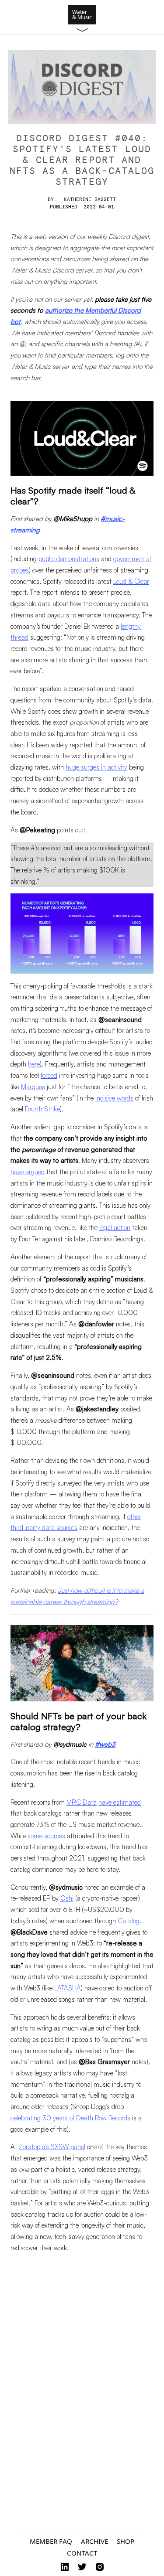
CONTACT (82, 2553)
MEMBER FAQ (51, 2541)
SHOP (126, 2541)
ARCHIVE (94, 2541)
